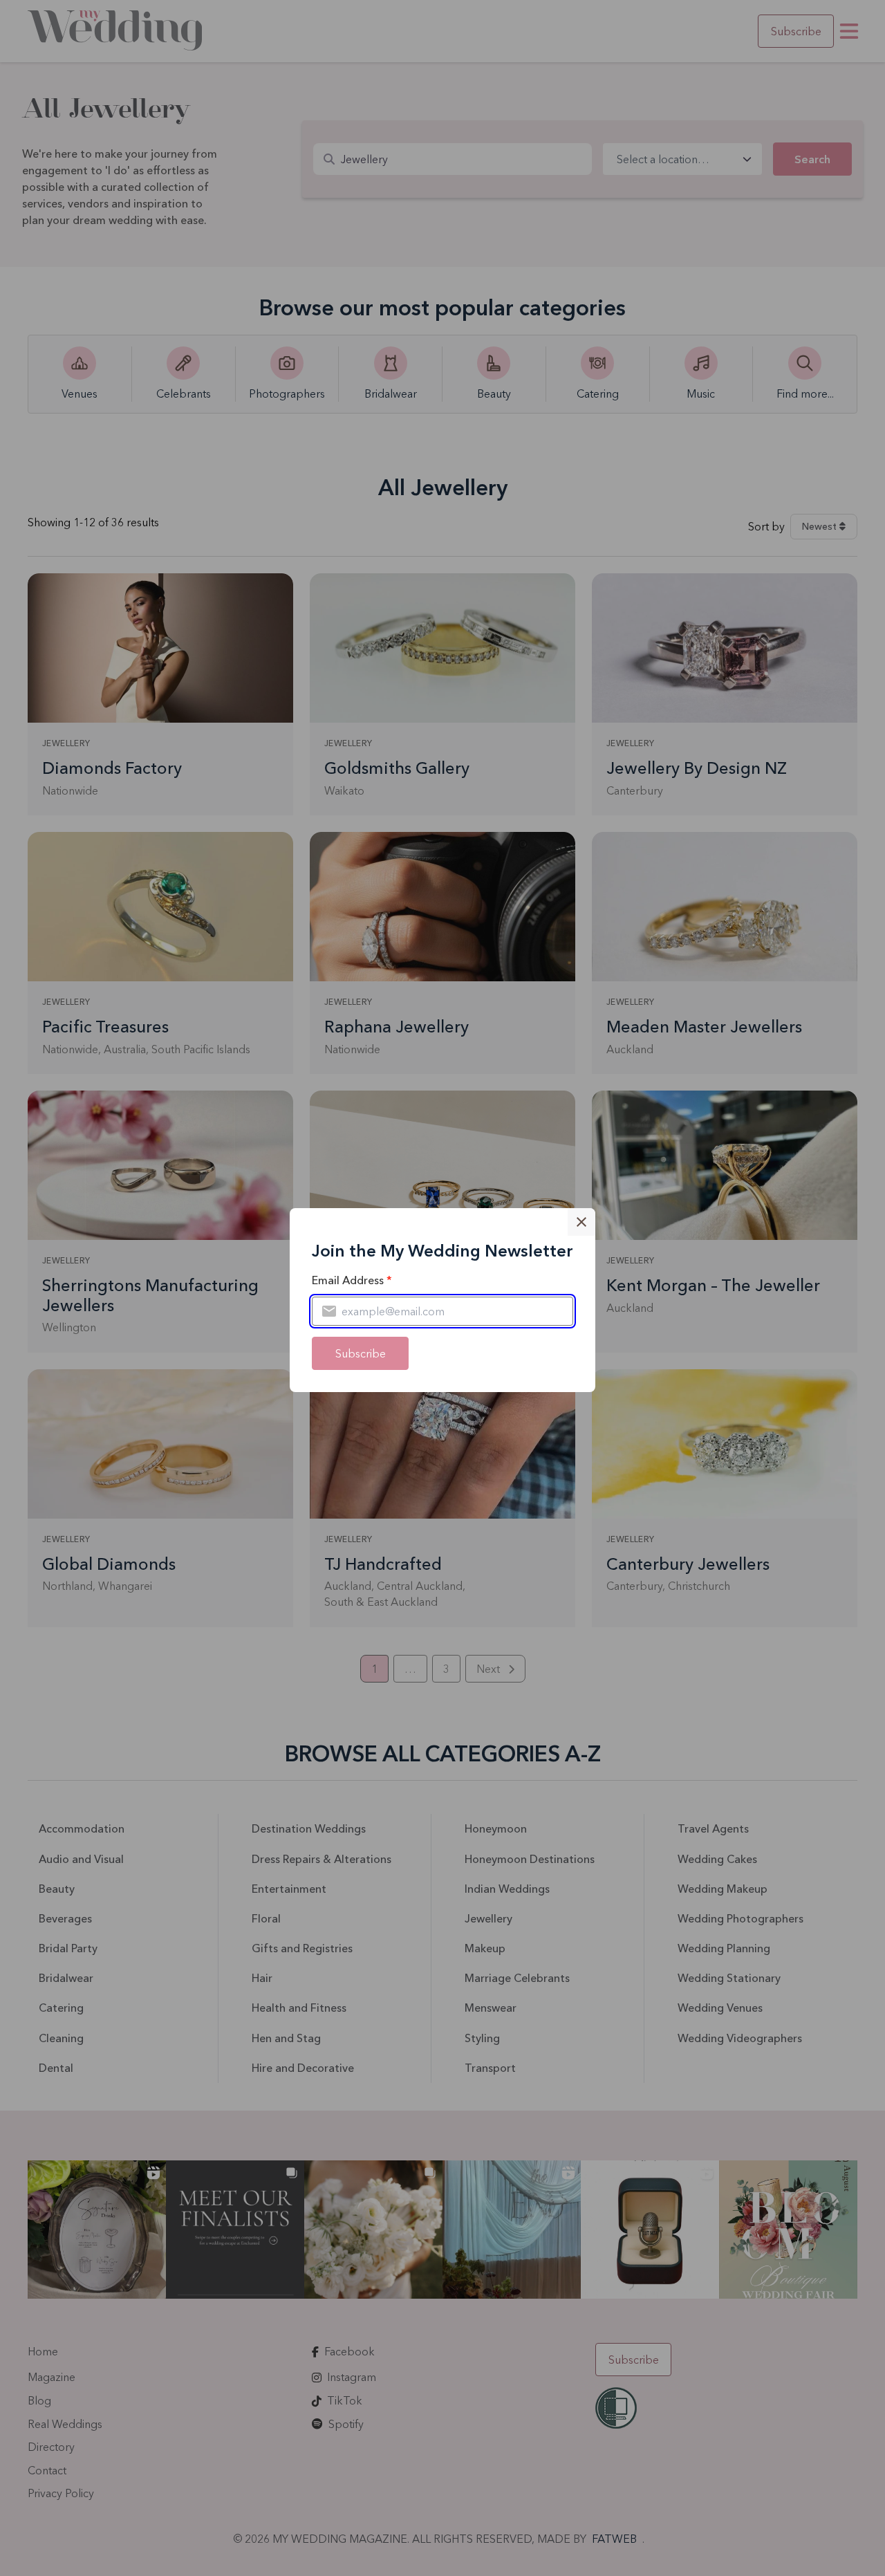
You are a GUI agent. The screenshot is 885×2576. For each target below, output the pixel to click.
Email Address (352, 1280)
